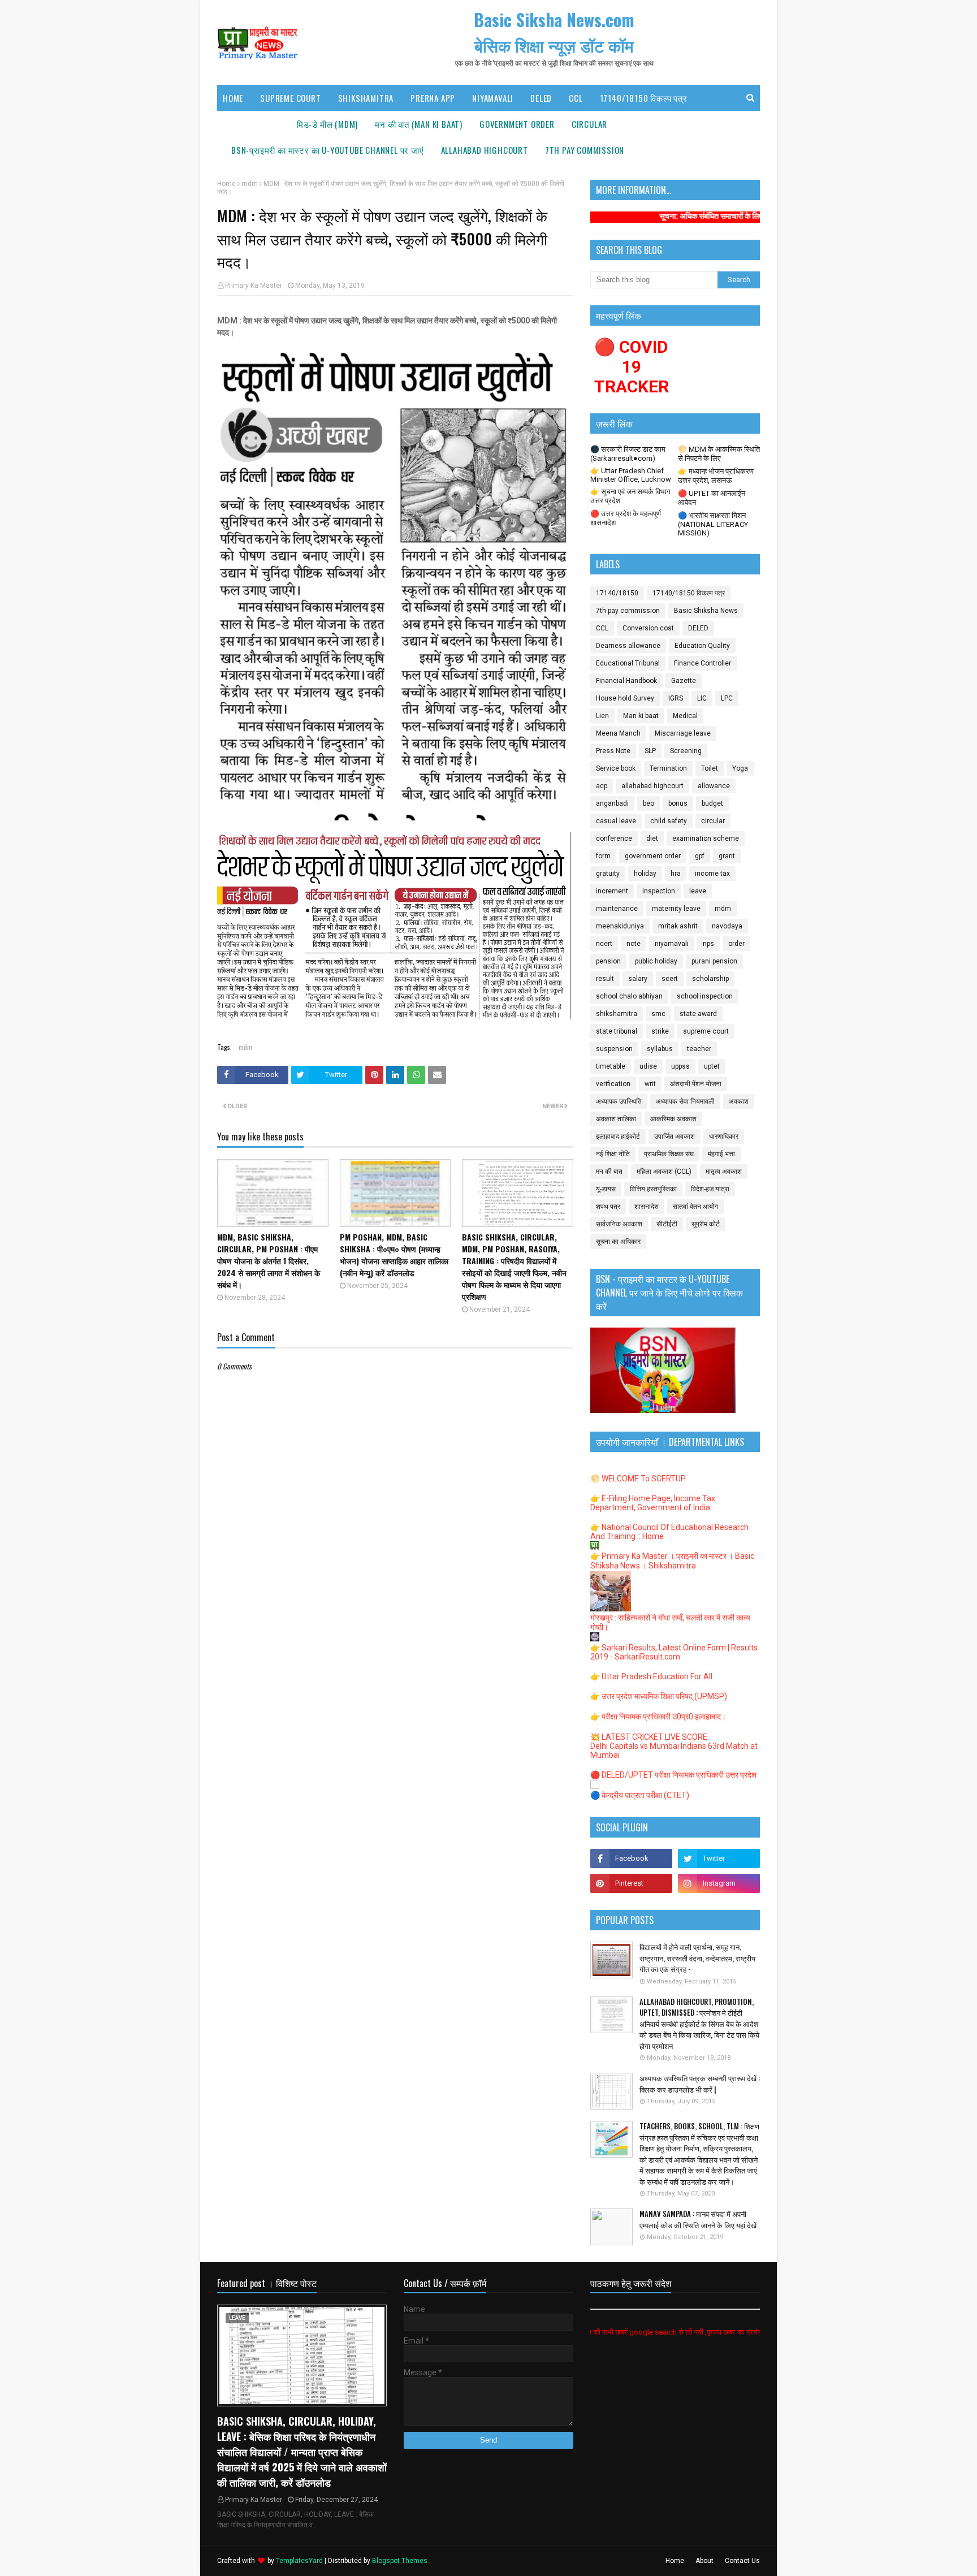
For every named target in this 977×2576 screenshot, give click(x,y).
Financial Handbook (626, 681)
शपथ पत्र (608, 1207)
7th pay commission (628, 611)
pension (608, 961)
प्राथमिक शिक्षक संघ (669, 1154)
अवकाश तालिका (616, 1119)
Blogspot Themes (400, 2561)
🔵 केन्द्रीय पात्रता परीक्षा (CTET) (640, 1795)
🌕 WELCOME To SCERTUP (638, 1479)
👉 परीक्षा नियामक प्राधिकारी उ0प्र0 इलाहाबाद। (658, 1717)
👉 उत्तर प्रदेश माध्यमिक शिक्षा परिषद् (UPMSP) (659, 1696)
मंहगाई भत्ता (721, 1154)
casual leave (616, 821)
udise (648, 1066)
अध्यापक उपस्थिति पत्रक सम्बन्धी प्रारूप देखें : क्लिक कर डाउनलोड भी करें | (700, 2084)
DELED (698, 628)
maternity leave (676, 909)
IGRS (676, 698)
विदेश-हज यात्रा (710, 1189)
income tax (712, 874)
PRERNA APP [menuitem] (433, 98)
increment (612, 891)
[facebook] (631, 1858)
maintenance (617, 909)
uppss (680, 1066)
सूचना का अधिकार (618, 1242)
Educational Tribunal (628, 663)
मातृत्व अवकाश (724, 1172)
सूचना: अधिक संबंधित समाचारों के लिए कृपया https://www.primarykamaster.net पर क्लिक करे (717, 216)
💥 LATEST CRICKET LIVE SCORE (649, 1737)
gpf (700, 856)
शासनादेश (647, 1207)
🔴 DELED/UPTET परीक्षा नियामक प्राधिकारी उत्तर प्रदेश (673, 1775)
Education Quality (702, 646)
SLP (650, 751)
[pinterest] (631, 1883)
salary (638, 979)
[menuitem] (327, 124)
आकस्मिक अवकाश (673, 1119)
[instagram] (719, 1883)
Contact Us (742, 2561)
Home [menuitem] (233, 98)
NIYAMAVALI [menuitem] (493, 98)
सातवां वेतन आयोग (695, 1207)
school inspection (705, 996)
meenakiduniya (620, 926)
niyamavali (672, 944)
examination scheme (706, 839)
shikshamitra (617, 1014)
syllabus (660, 1049)
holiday (645, 874)
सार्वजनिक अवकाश (619, 1224)
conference (614, 839)
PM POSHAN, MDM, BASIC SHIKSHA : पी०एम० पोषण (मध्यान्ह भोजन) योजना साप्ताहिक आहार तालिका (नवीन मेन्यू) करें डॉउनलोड (394, 1255)
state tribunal (617, 1031)
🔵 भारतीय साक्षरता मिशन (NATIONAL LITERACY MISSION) (713, 524)
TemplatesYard (299, 2561)
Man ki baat (641, 716)
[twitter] (719, 1858)
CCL (602, 628)
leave (698, 891)
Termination (668, 768)
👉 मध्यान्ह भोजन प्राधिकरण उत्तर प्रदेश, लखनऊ (716, 476)
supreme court (706, 1031)
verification (613, 1084)
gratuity (608, 874)
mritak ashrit (678, 926)
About (704, 2561)
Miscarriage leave (683, 733)
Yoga (740, 768)
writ (650, 1084)
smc (658, 1014)
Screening (686, 751)
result (605, 979)
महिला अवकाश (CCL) (664, 1172)
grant (727, 856)
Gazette (684, 681)
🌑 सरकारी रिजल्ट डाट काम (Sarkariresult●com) (628, 454)
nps (708, 944)
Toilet (710, 768)
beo (649, 803)
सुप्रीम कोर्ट (706, 1224)
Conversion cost (648, 628)
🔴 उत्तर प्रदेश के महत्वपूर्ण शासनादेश (626, 518)
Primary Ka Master (254, 286)
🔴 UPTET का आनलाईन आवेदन (712, 498)
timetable (611, 1066)
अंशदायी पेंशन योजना (696, 1084)
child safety (669, 821)
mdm (250, 184)
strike (660, 1031)
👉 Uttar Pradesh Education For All (651, 1676)
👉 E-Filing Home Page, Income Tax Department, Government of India (653, 1503)
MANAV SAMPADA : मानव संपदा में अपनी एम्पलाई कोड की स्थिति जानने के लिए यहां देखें (698, 2220)
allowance (714, 786)
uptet (712, 1066)
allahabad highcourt (652, 786)
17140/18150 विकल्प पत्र (689, 593)
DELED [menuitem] (541, 98)
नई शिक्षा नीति (613, 1154)
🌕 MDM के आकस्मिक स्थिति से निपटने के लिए (719, 454)
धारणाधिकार (724, 1136)
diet (652, 839)
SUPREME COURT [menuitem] (290, 98)
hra (676, 874)
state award (698, 1014)
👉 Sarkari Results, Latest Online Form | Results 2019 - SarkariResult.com (674, 1652)
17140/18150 (617, 593)
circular (713, 821)
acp (602, 786)
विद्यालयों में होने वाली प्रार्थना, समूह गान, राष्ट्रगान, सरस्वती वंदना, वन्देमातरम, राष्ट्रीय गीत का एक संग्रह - (697, 1958)
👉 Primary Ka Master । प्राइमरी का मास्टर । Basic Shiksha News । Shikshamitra (672, 1561)
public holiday (656, 961)
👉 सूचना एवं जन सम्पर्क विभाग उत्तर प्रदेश (630, 496)
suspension (614, 1049)
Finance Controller (703, 663)
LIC (702, 698)
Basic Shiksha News (706, 611)
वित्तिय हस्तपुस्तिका (653, 1189)
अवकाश (739, 1101)
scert (670, 979)
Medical (685, 716)
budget (712, 803)
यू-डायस (606, 1189)
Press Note (613, 751)
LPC (727, 698)
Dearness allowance (628, 646)
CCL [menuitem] (576, 98)
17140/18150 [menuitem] (256, 124)
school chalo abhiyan (629, 996)
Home (226, 184)
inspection (659, 891)
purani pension (714, 961)
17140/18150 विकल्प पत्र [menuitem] (644, 98)
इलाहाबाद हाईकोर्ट (618, 1136)
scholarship (710, 979)
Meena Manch (618, 733)
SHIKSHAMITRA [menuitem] (366, 98)
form (603, 856)
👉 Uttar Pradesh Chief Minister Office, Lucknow (631, 475)
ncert (604, 944)
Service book (616, 768)
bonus (678, 803)
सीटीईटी (667, 1224)
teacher (699, 1049)
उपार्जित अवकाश (675, 1136)
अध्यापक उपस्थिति (619, 1101)
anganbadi (612, 803)
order (736, 944)
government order (653, 856)
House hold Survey (625, 698)
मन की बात (609, 1172)
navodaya (727, 926)
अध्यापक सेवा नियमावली (685, 1101)
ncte (634, 944)
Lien (602, 716)
